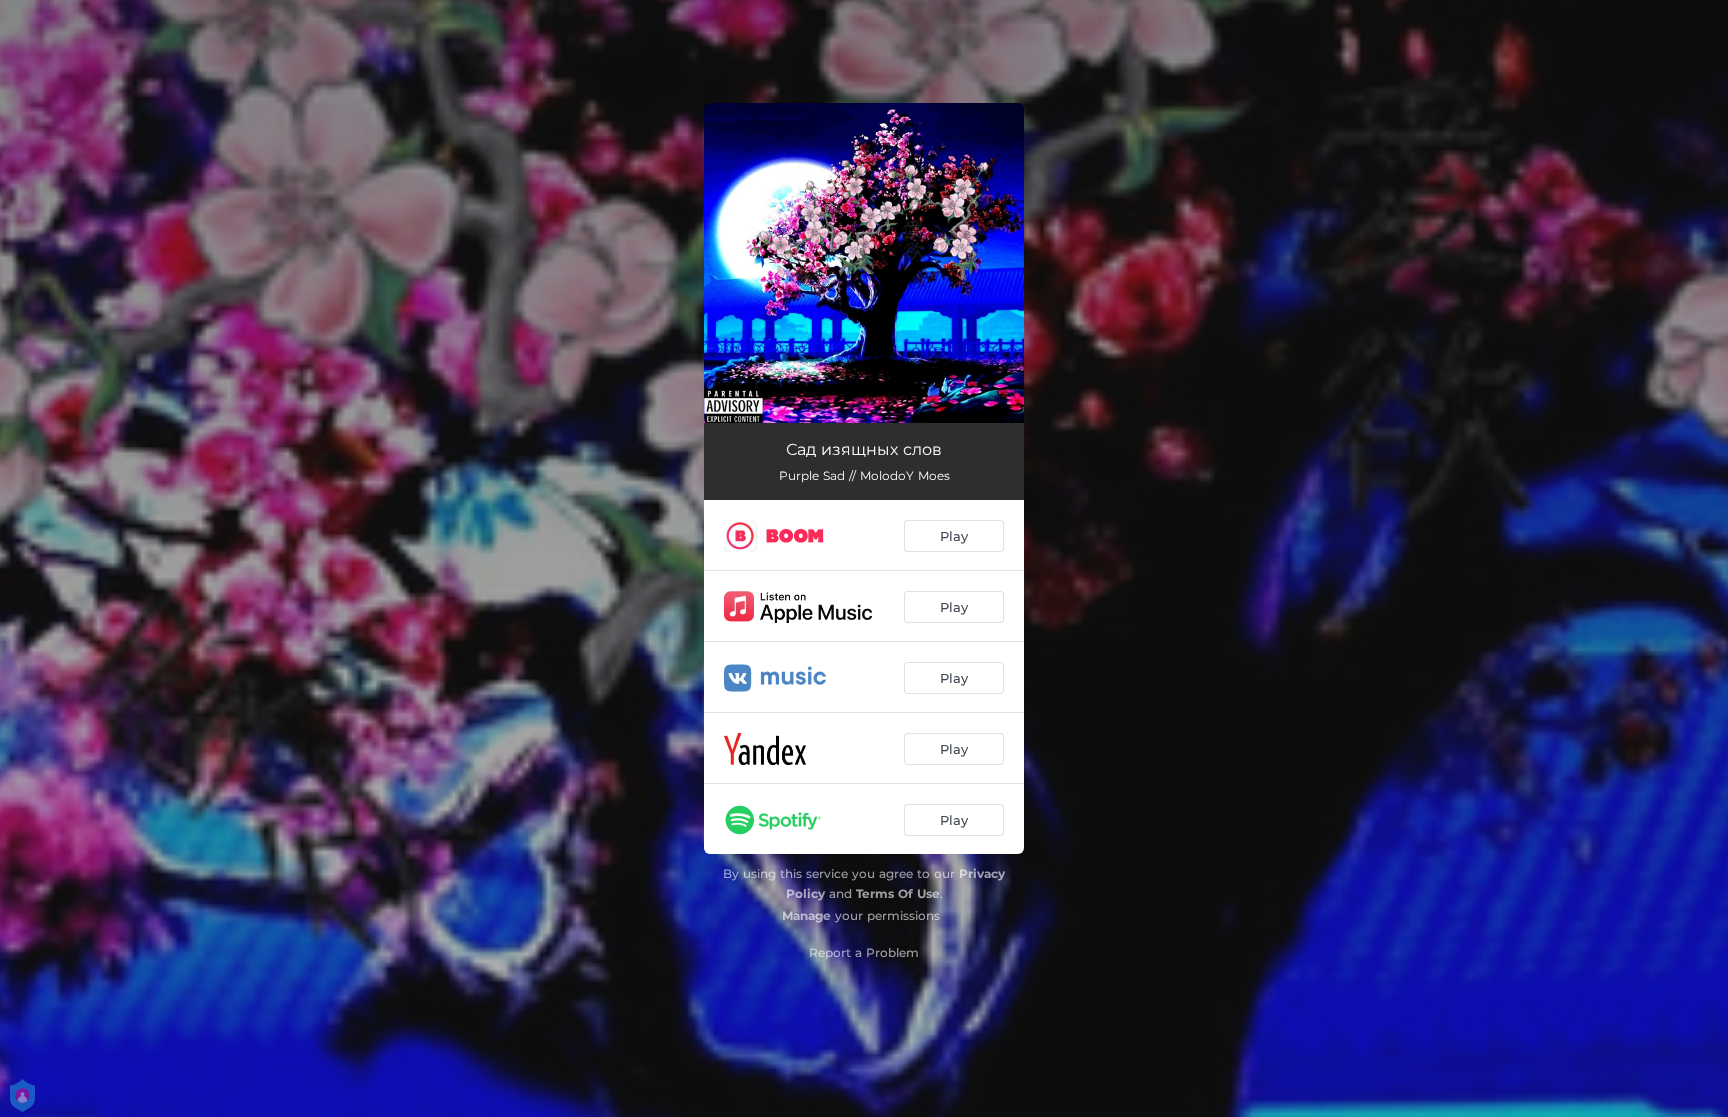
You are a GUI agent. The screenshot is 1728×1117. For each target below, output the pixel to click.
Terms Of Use (898, 893)
